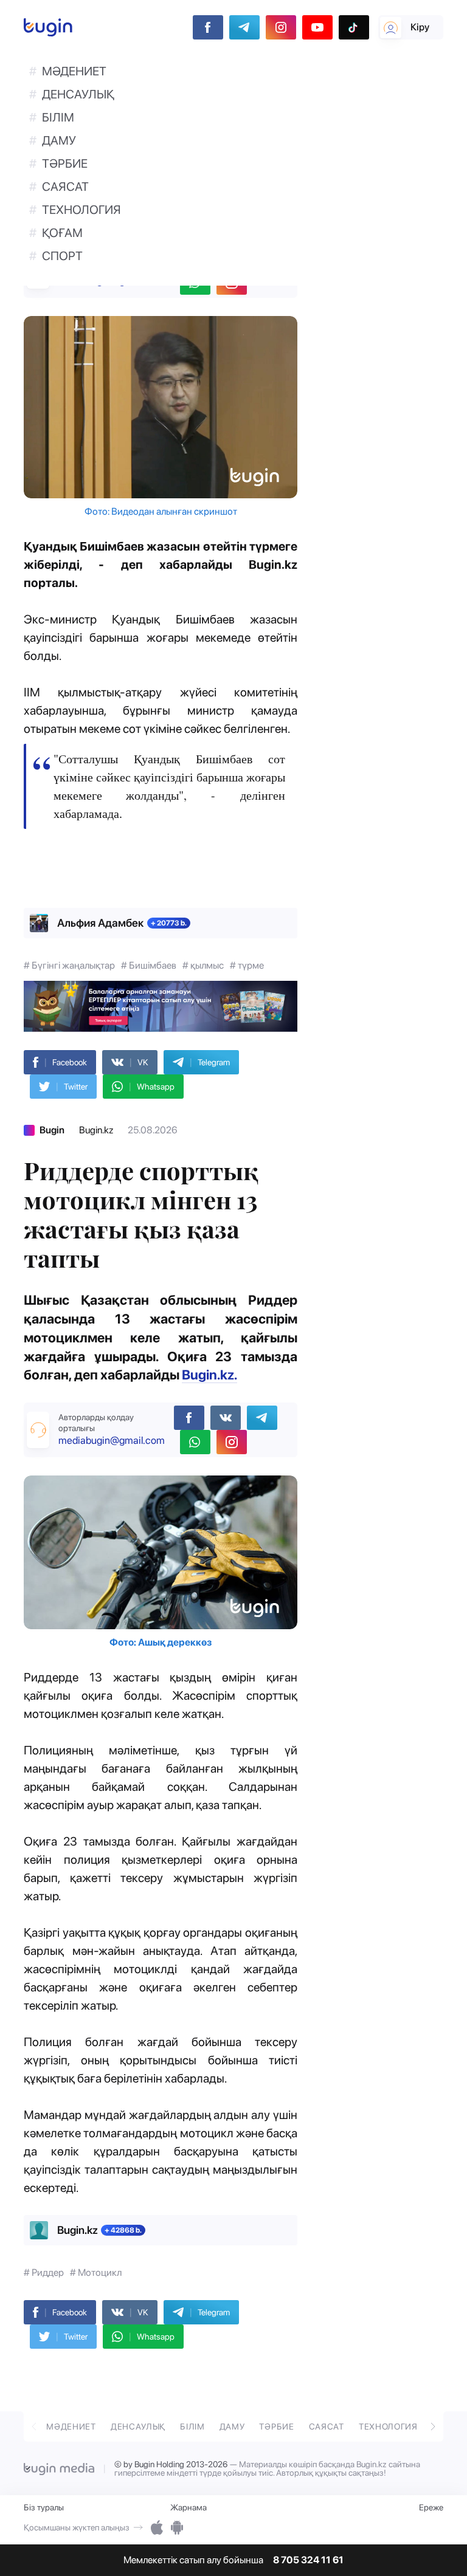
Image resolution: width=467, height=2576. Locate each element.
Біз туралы (44, 2507)
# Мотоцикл (96, 2272)
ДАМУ (59, 140)
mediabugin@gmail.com (112, 1440)
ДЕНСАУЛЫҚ (78, 94)
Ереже (431, 2507)
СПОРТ (62, 256)
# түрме (247, 965)
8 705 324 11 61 (308, 2560)
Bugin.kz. (209, 1375)
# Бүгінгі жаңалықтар (69, 965)
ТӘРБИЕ (65, 163)
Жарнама (189, 2507)
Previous (34, 2425)
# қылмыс (203, 965)
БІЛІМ (58, 117)
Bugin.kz (96, 1130)
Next (433, 2425)
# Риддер (44, 2272)
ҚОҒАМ (62, 233)
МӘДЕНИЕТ (74, 71)
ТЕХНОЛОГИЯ (81, 210)
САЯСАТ (65, 187)
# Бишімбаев (149, 965)
